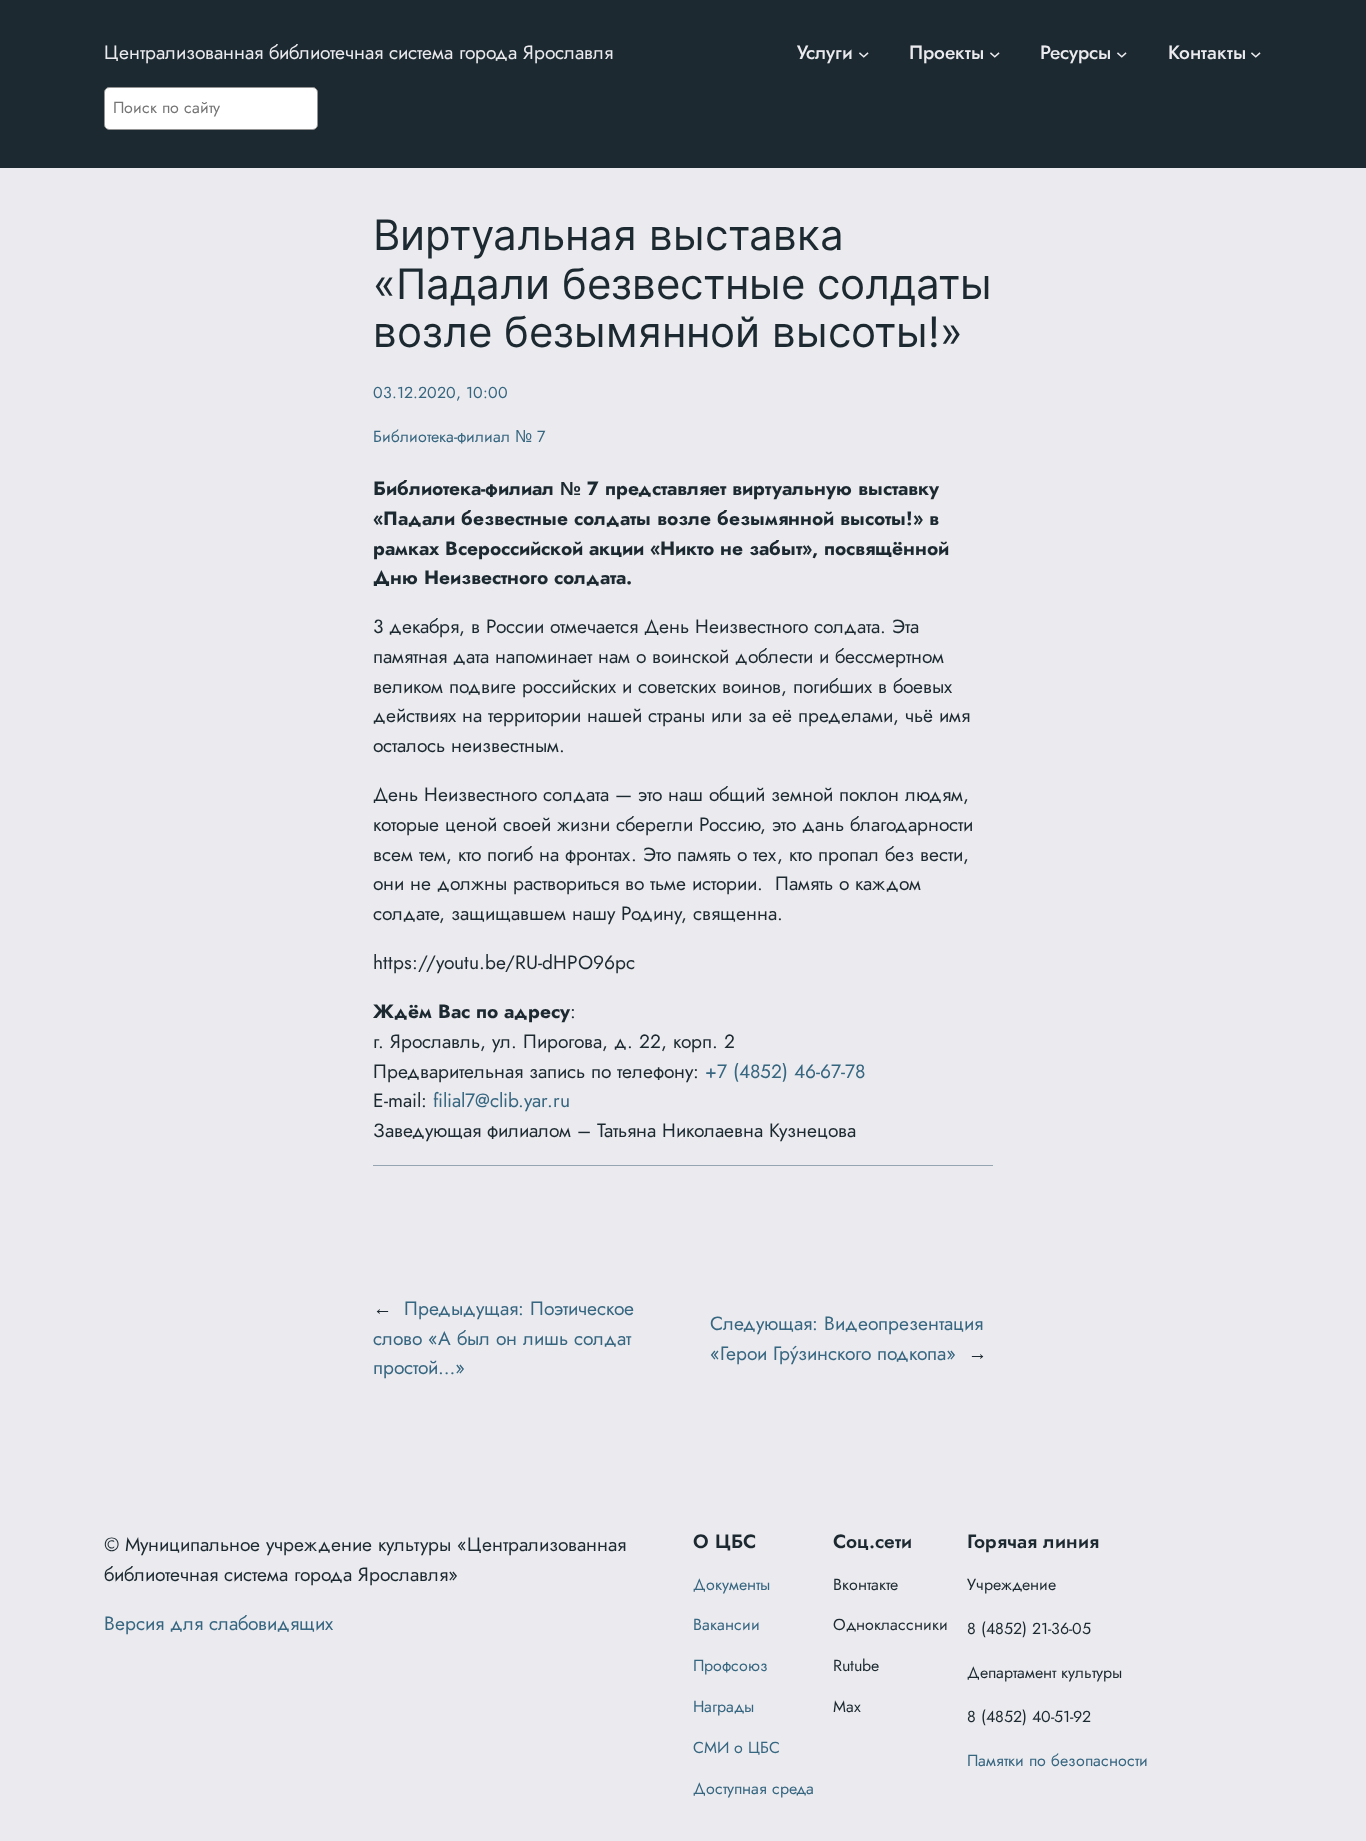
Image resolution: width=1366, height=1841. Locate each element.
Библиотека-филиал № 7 (459, 436)
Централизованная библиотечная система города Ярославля (358, 52)
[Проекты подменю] (995, 53)
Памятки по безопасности (1057, 1760)
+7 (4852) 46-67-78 (785, 1071)
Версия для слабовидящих (218, 1623)
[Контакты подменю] (1256, 53)
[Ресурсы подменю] (1122, 53)
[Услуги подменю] (864, 53)
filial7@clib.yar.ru (501, 1100)
